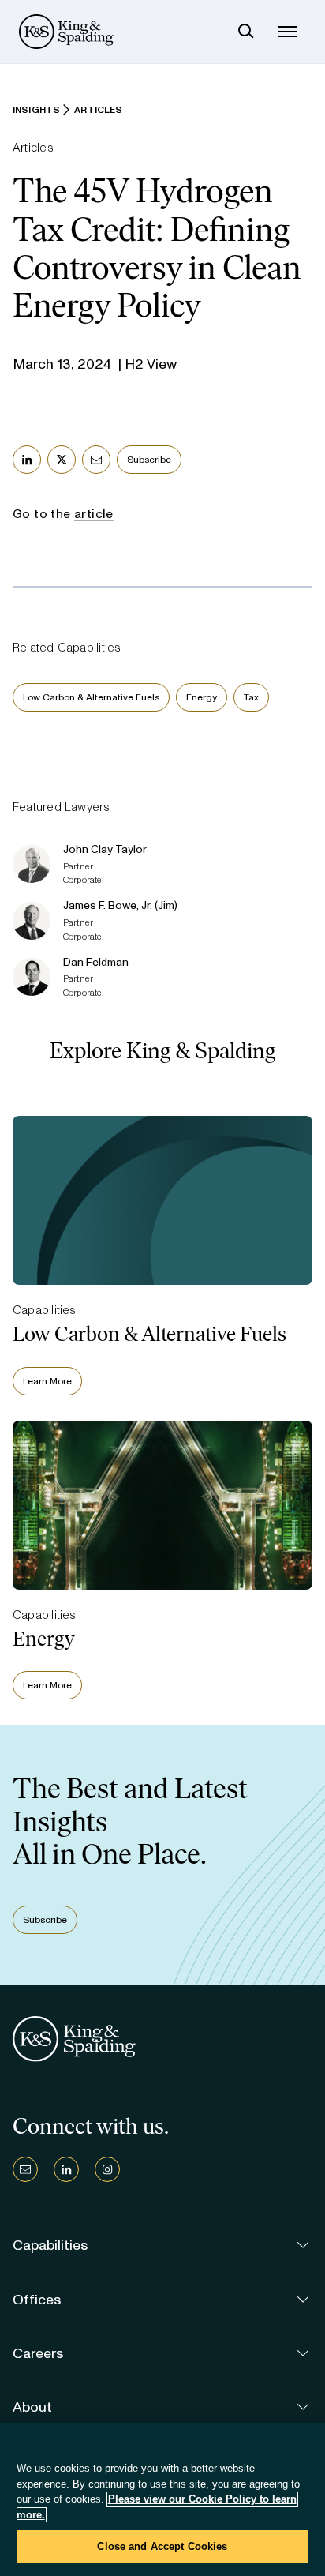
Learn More (47, 1381)
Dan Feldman (96, 962)
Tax (251, 697)
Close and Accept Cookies (162, 2546)
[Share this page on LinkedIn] (27, 460)
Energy (202, 697)
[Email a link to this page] (96, 460)
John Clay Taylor (105, 849)
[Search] (246, 32)
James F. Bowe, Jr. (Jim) (120, 905)
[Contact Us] (25, 2169)
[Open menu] (287, 32)
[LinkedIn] (66, 2169)
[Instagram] (107, 2169)
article (94, 514)
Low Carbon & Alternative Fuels (91, 697)
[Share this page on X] (62, 460)
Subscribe (149, 460)
